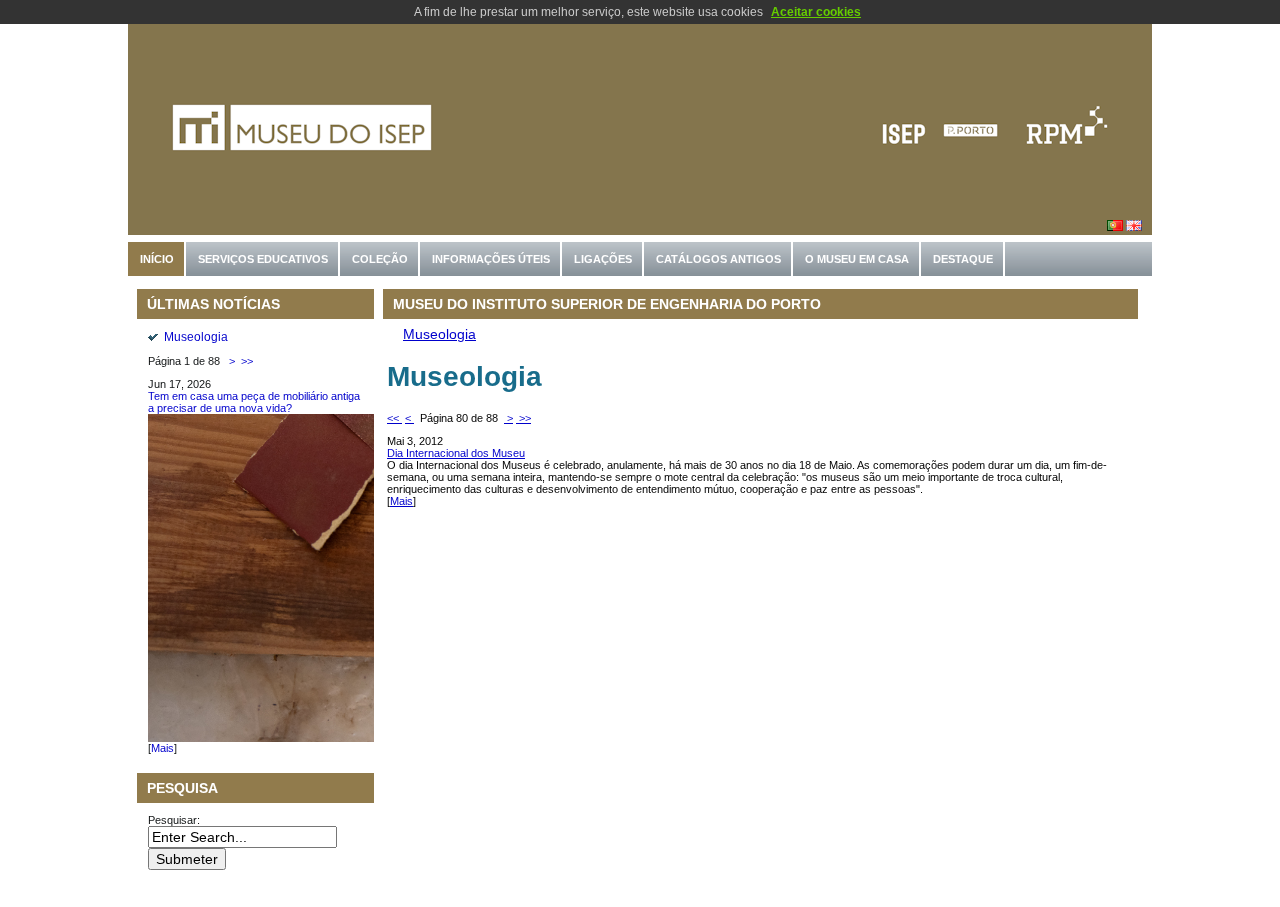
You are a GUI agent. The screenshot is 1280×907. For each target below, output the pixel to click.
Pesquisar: (175, 820)
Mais (162, 748)
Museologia (196, 337)
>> (245, 361)
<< (394, 418)
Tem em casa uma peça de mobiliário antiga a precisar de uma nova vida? (254, 402)
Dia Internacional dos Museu (456, 453)
